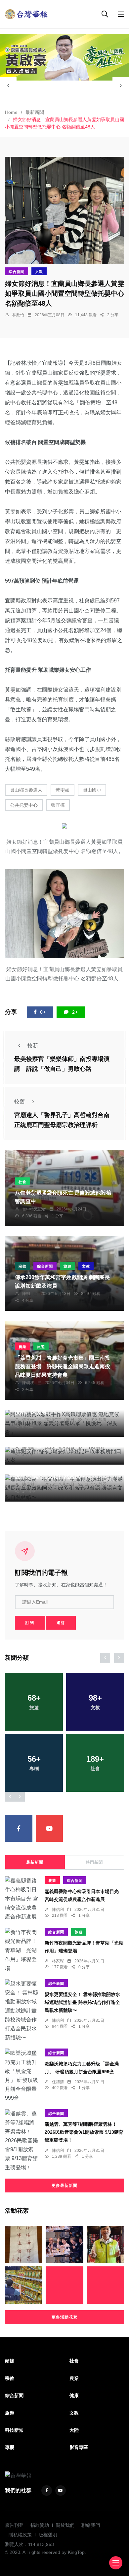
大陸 (74, 2430)
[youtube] (49, 1829)
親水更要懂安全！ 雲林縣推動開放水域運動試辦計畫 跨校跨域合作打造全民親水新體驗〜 (82, 2002)
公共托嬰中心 (24, 805)
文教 (39, 272)
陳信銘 (28, 1447)
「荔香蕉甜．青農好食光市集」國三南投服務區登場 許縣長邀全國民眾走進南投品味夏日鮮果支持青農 (63, 1366)
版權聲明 (48, 2535)
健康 (74, 2395)
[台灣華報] (26, 14)
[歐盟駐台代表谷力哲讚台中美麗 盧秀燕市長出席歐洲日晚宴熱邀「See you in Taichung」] (64, 2244)
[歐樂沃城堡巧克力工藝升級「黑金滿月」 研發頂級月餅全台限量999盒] (21, 2075)
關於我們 (65, 2525)
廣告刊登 (14, 2525)
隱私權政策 (20, 2535)
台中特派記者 (34, 1209)
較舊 (20, 1102)
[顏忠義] (64, 57)
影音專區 (79, 2447)
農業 (22, 1347)
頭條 (10, 2361)
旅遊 (67, 1266)
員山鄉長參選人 (26, 790)
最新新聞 (35, 112)
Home (11, 112)
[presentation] (8, 85)
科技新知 (14, 2430)
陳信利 (28, 1484)
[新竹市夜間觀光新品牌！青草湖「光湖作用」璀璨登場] (21, 1950)
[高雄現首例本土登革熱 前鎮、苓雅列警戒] (105, 2285)
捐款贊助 (40, 2525)
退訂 (61, 1623)
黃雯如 (63, 790)
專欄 (10, 2447)
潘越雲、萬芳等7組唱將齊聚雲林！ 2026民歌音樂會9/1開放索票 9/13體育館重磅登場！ (84, 2132)
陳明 (26, 1294)
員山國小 (92, 790)
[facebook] (19, 1829)
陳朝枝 (28, 1383)
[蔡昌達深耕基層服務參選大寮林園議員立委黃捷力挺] (105, 2244)
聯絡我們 (91, 2525)
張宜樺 (58, 805)
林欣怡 (18, 315)
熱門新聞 (94, 1862)
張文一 (28, 1420)
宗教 (22, 1266)
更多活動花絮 (64, 2317)
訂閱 (30, 1623)
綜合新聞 (17, 272)
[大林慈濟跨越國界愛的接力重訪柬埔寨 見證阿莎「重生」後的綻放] (64, 2285)
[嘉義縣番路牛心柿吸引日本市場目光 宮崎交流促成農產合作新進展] (21, 1899)
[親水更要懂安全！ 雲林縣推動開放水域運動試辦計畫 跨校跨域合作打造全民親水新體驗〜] (21, 2011)
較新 (33, 1046)
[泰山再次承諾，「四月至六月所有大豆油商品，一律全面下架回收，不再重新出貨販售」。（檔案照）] (24, 2285)
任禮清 (58, 2082)
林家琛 (58, 1961)
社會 (22, 1182)
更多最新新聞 (64, 2186)
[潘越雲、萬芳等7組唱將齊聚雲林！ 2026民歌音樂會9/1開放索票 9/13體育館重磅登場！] (21, 2141)
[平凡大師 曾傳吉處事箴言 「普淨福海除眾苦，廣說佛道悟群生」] (24, 2244)
